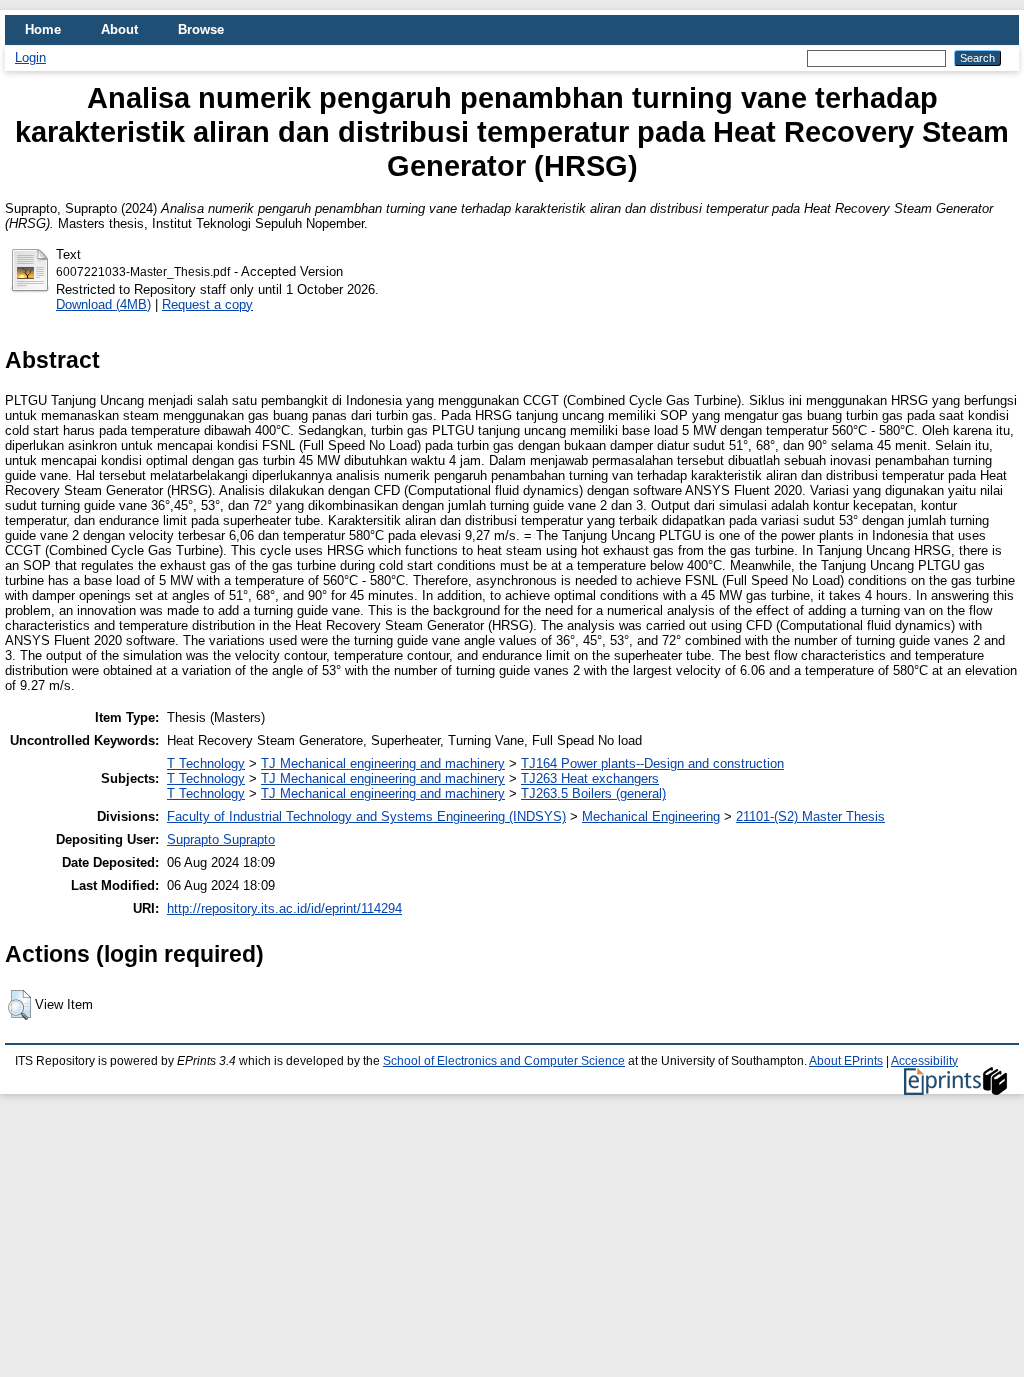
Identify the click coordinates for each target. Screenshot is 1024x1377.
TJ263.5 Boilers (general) (593, 793)
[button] (19, 1005)
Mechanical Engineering (651, 816)
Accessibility (924, 1061)
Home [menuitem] (43, 29)
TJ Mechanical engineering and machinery (383, 763)
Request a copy (207, 304)
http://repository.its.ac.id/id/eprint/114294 (284, 908)
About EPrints (846, 1061)
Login (30, 57)
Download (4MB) (103, 304)
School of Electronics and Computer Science (504, 1061)
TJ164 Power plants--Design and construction (652, 763)
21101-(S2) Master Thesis (810, 816)
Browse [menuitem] (201, 29)
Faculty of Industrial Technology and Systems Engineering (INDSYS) (366, 816)
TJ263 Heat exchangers (590, 778)
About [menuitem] (119, 29)
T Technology (206, 763)
